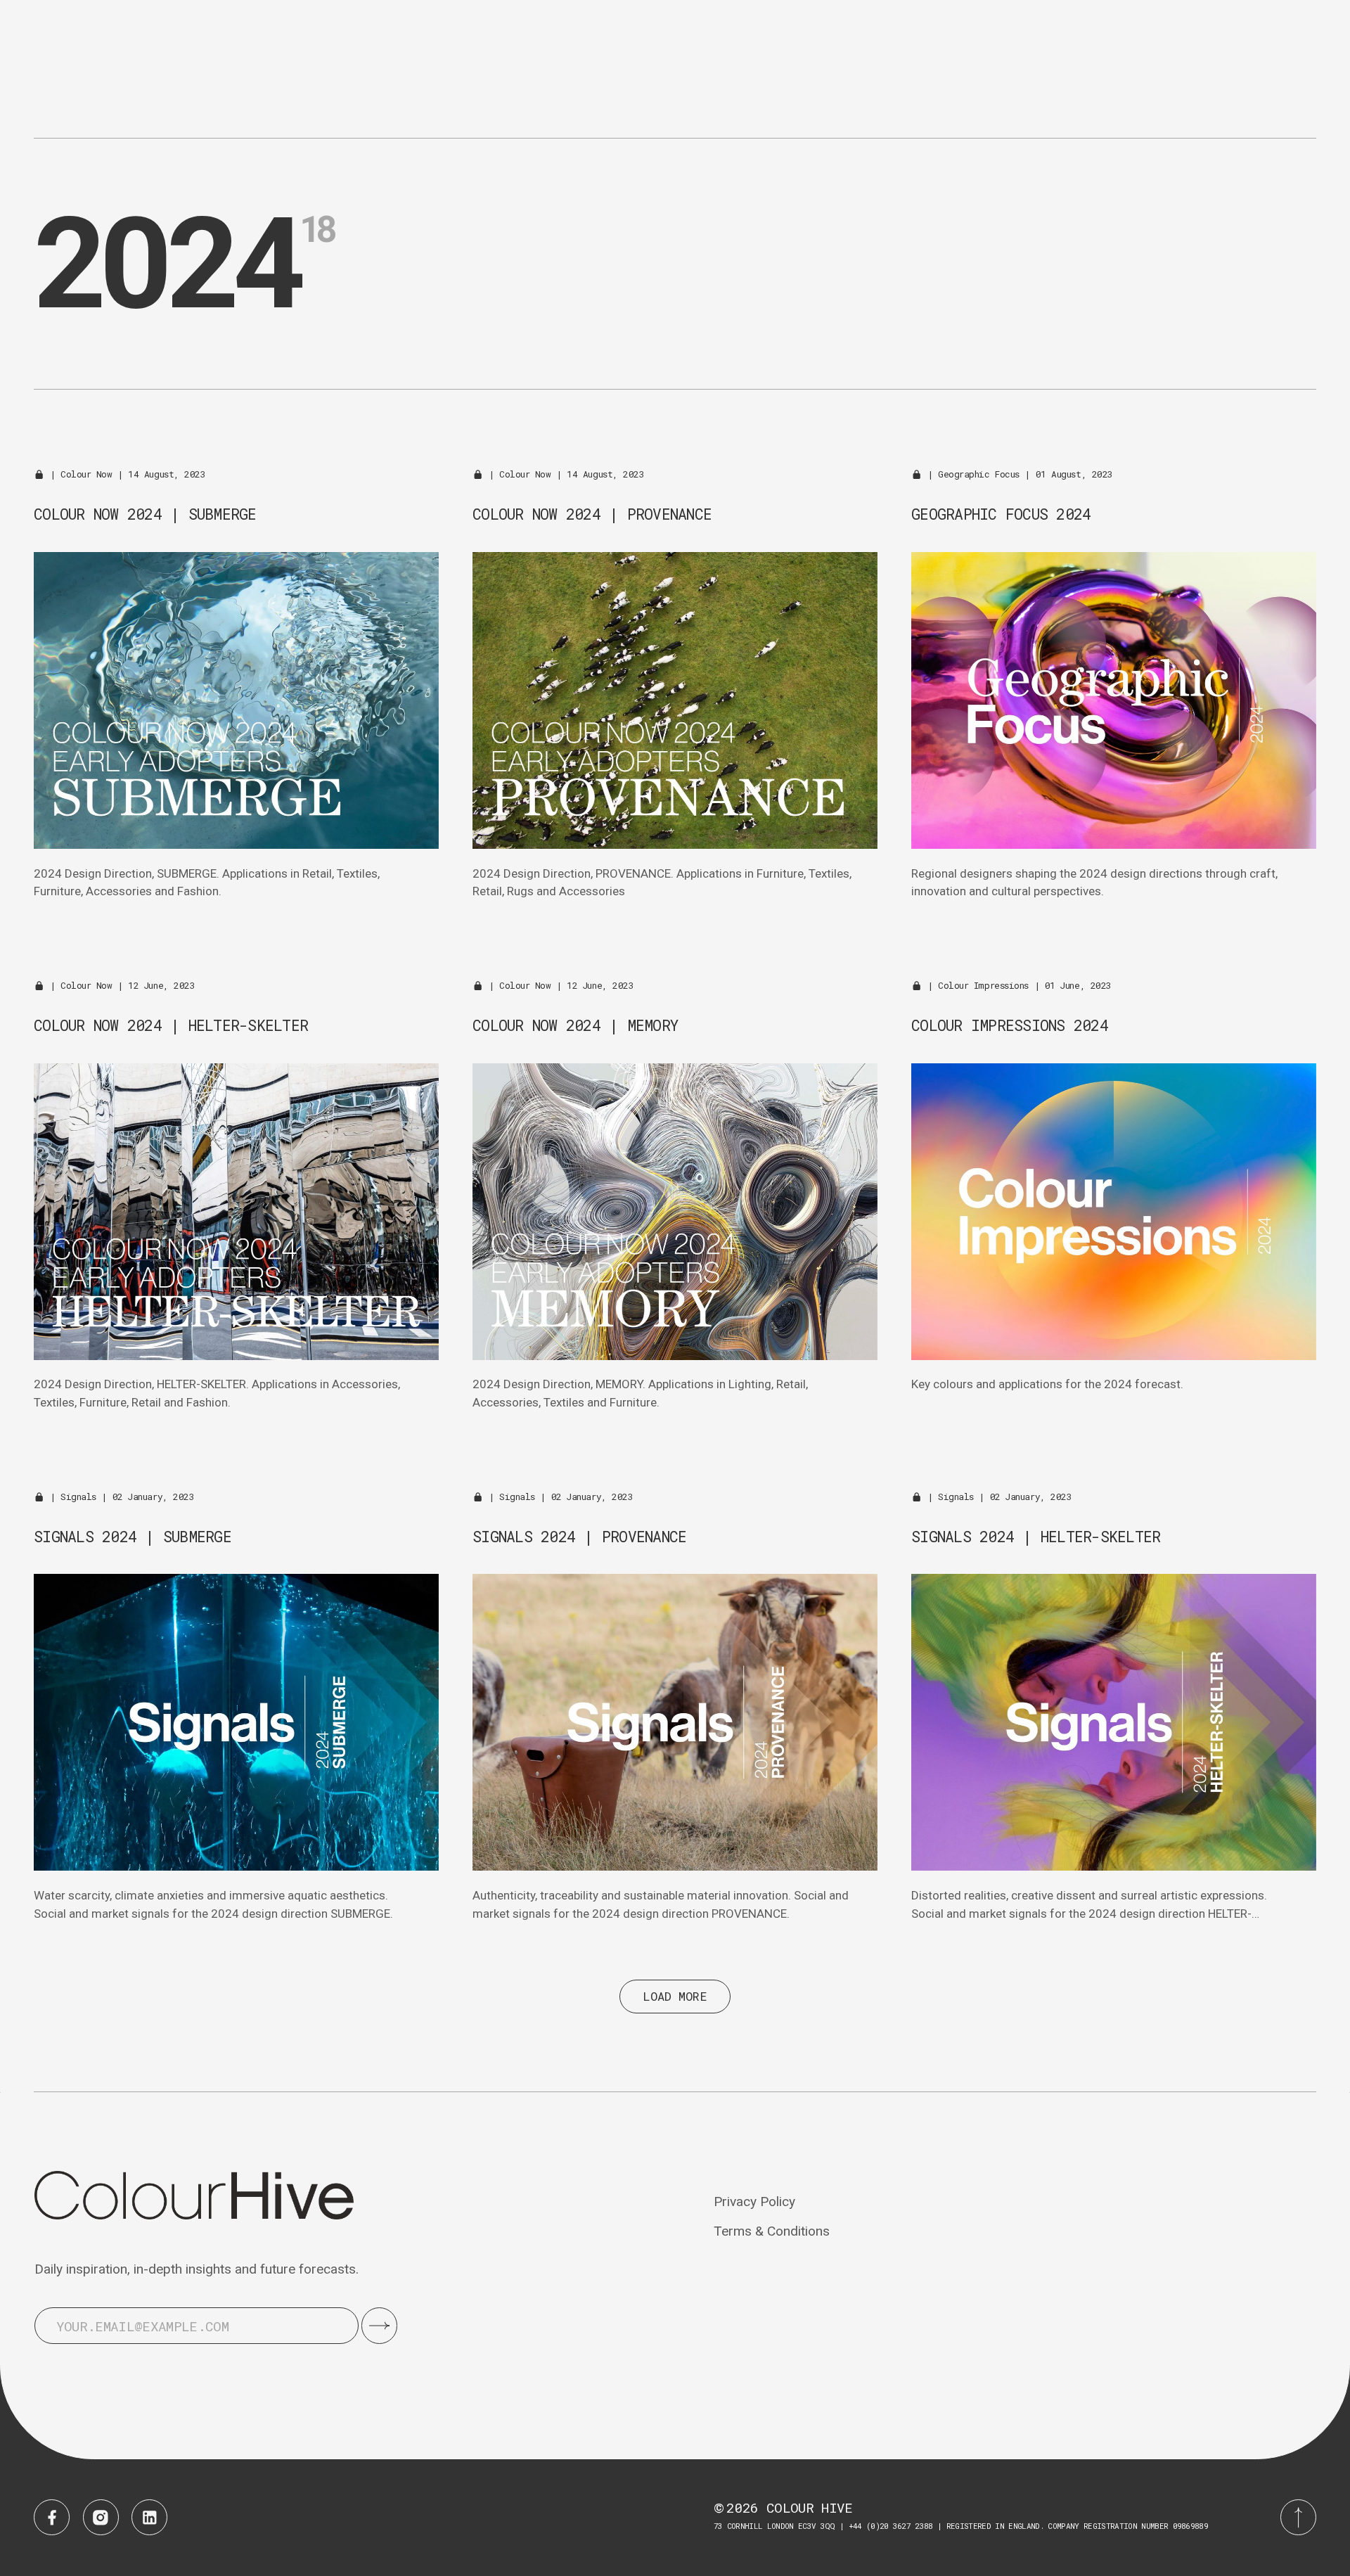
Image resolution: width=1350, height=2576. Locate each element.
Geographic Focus (979, 474)
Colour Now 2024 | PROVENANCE (592, 514)
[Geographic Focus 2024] (1114, 700)
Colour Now (86, 474)
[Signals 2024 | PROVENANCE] (675, 1722)
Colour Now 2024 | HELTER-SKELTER (171, 1025)
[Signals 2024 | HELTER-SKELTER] (1114, 1722)
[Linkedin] (149, 2517)
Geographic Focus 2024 (1001, 514)
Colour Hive (810, 2507)
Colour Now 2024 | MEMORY (576, 1025)
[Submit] (379, 2325)
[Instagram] (101, 2517)
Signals (78, 1497)
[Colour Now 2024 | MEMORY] (675, 1212)
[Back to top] (1298, 2517)
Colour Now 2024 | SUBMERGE (145, 514)
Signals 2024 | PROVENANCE (579, 1537)
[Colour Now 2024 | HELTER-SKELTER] (236, 1212)
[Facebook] (52, 2517)
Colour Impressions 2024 (1010, 1025)
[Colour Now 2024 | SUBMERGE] (236, 700)
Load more (675, 1996)
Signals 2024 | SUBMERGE (133, 1537)
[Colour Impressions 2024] (1114, 1212)
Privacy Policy (754, 2202)
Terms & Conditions (772, 2231)
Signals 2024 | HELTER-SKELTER (1036, 1537)
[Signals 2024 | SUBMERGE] (236, 1722)
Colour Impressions (983, 985)
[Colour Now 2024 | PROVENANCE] (675, 700)
